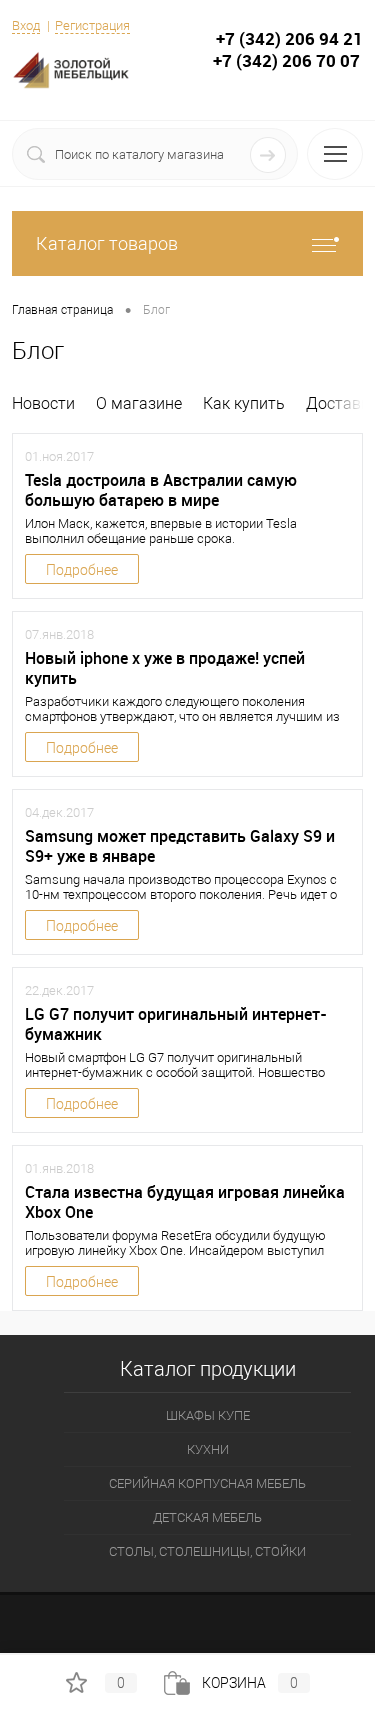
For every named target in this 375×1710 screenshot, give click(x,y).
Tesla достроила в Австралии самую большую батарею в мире (161, 490)
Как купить (244, 403)
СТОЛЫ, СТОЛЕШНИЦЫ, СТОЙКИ (207, 1551)
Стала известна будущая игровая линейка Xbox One (185, 1202)
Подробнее (82, 570)
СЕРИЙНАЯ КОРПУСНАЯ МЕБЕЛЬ (207, 1483)
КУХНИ (208, 1449)
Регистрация (92, 25)
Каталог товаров (107, 243)
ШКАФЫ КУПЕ (208, 1415)
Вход (26, 25)
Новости (43, 403)
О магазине (139, 403)
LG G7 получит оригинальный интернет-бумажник (176, 1024)
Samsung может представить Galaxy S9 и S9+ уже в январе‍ (180, 846)
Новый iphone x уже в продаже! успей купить (165, 668)
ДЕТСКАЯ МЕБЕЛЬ (207, 1517)
